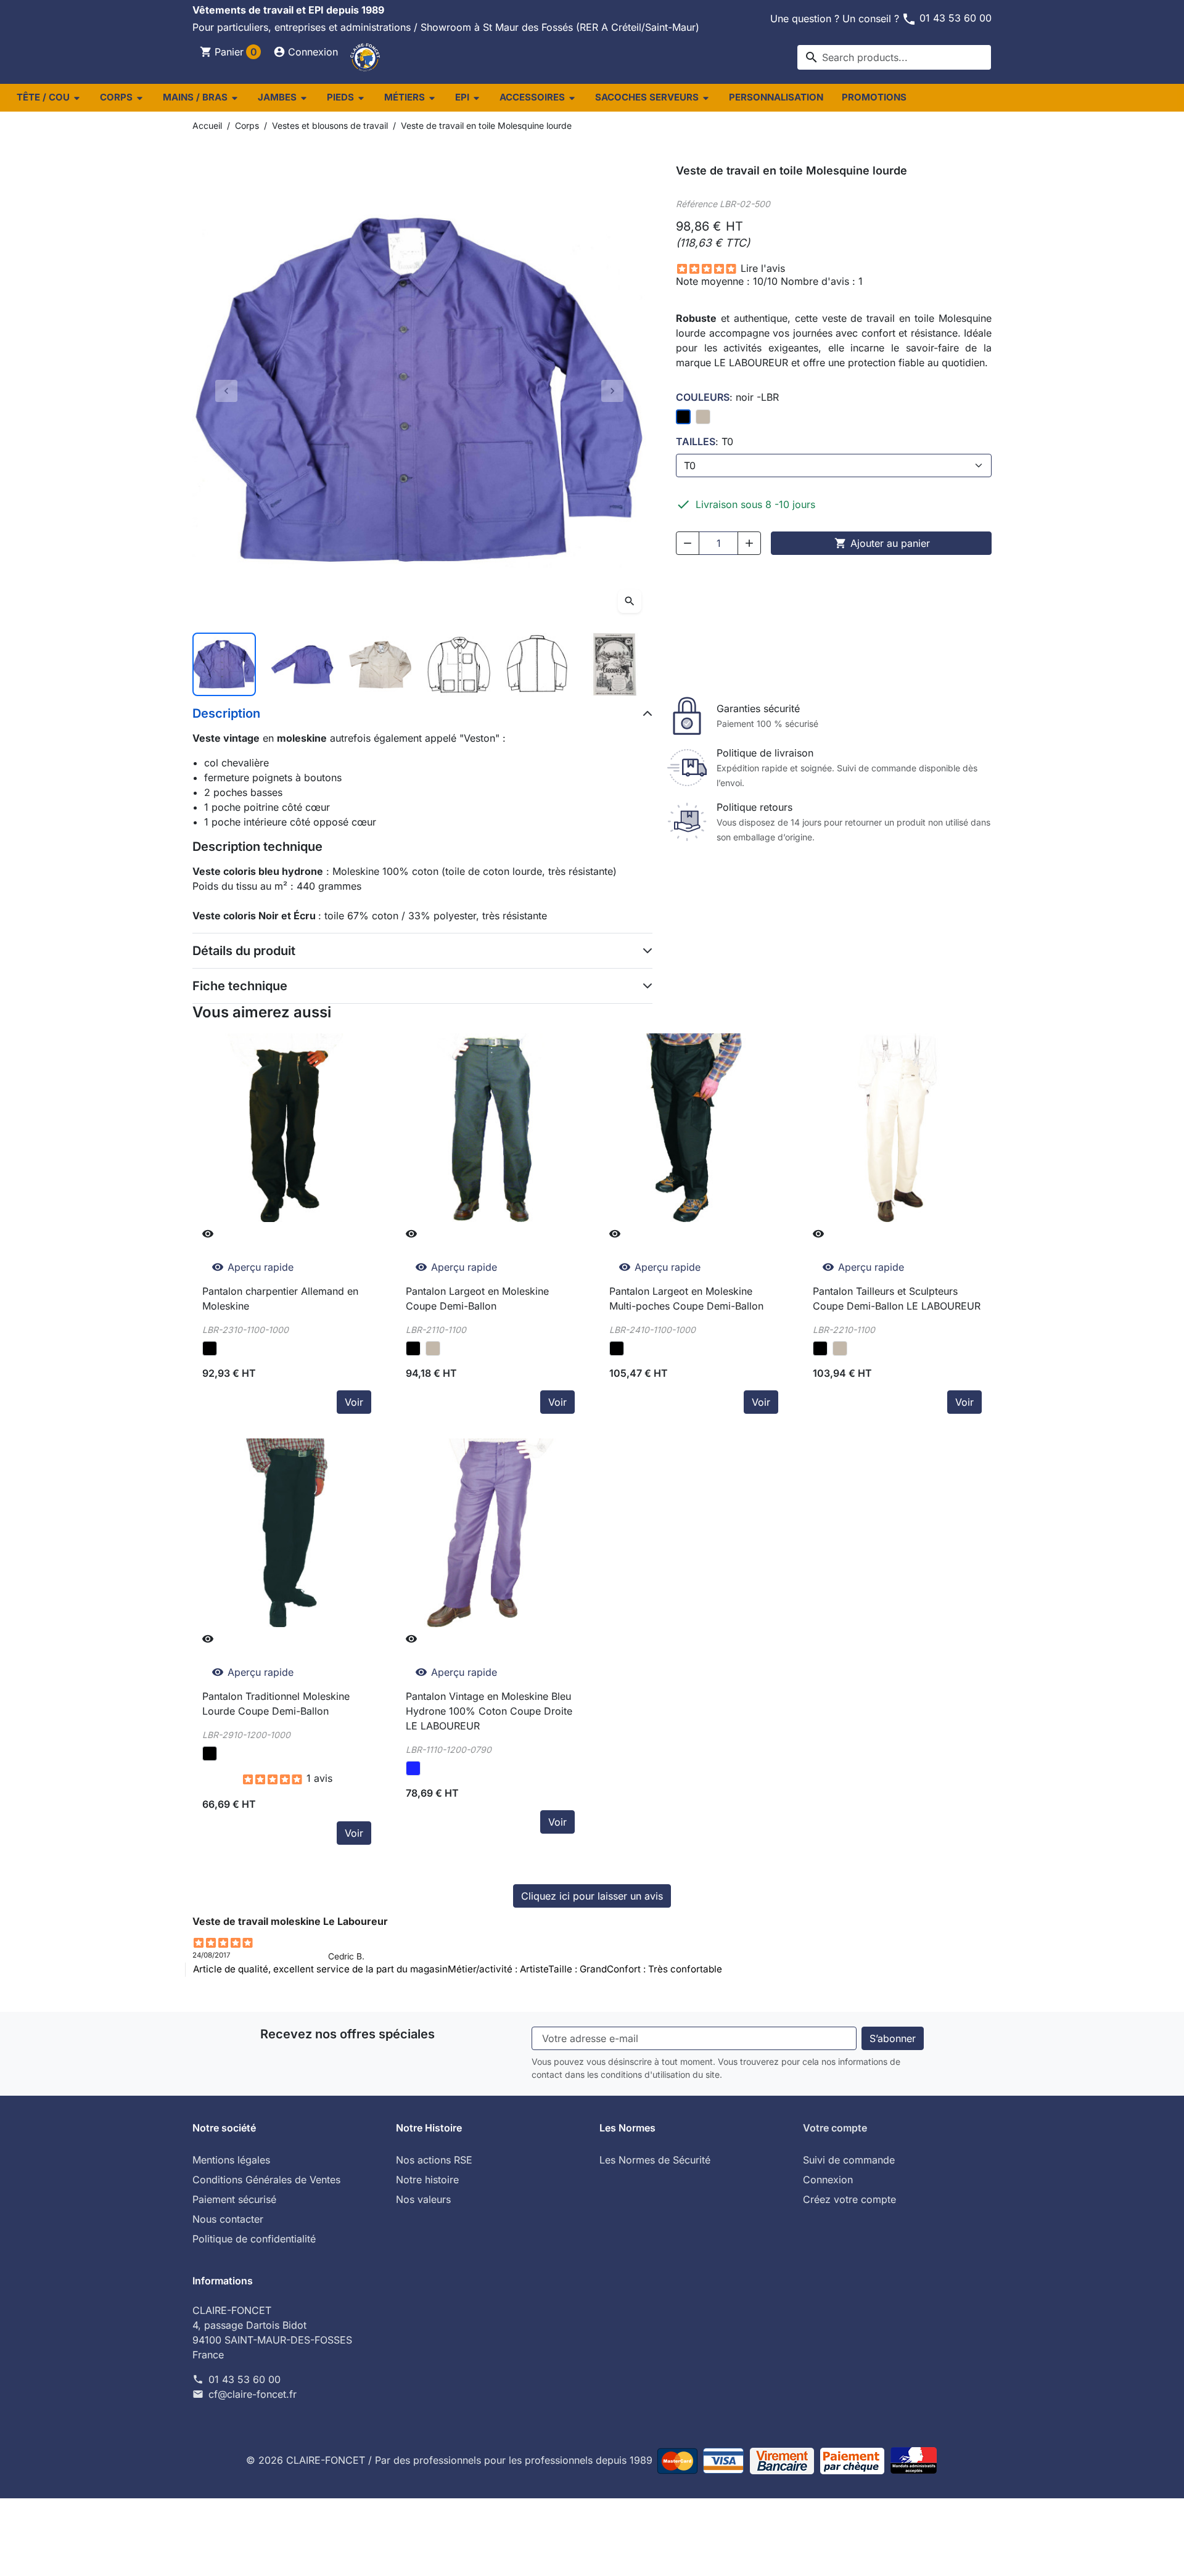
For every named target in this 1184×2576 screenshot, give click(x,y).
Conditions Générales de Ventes (266, 2180)
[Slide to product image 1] (224, 664)
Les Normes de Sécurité (655, 2160)
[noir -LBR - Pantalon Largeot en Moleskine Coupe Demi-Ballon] (413, 1348)
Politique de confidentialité (254, 2239)
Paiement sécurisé (234, 2199)
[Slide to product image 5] (537, 664)
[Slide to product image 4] (458, 664)
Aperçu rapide (253, 1267)
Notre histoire (427, 2180)
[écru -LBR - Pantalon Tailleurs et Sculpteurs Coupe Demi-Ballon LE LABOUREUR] (840, 1348)
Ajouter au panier (882, 543)
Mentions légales (231, 2160)
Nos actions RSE (434, 2160)
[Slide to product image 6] (615, 664)
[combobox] (894, 57)
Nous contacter (228, 2219)
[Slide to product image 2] (302, 664)
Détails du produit (244, 951)
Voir (354, 1402)
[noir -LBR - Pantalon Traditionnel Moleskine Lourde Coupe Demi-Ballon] (210, 1754)
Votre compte (835, 2128)
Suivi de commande (849, 2160)
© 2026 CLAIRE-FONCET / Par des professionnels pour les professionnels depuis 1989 (451, 2460)
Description (226, 713)
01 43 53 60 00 (947, 18)
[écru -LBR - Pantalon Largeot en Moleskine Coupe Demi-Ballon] (433, 1348)
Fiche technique (240, 986)
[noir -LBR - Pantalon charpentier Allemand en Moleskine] (210, 1348)
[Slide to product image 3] (380, 664)
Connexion (828, 2180)
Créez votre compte (849, 2199)
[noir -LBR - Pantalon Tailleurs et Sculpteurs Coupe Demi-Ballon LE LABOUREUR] (820, 1348)
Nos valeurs (423, 2199)
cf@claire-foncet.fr (253, 2394)
